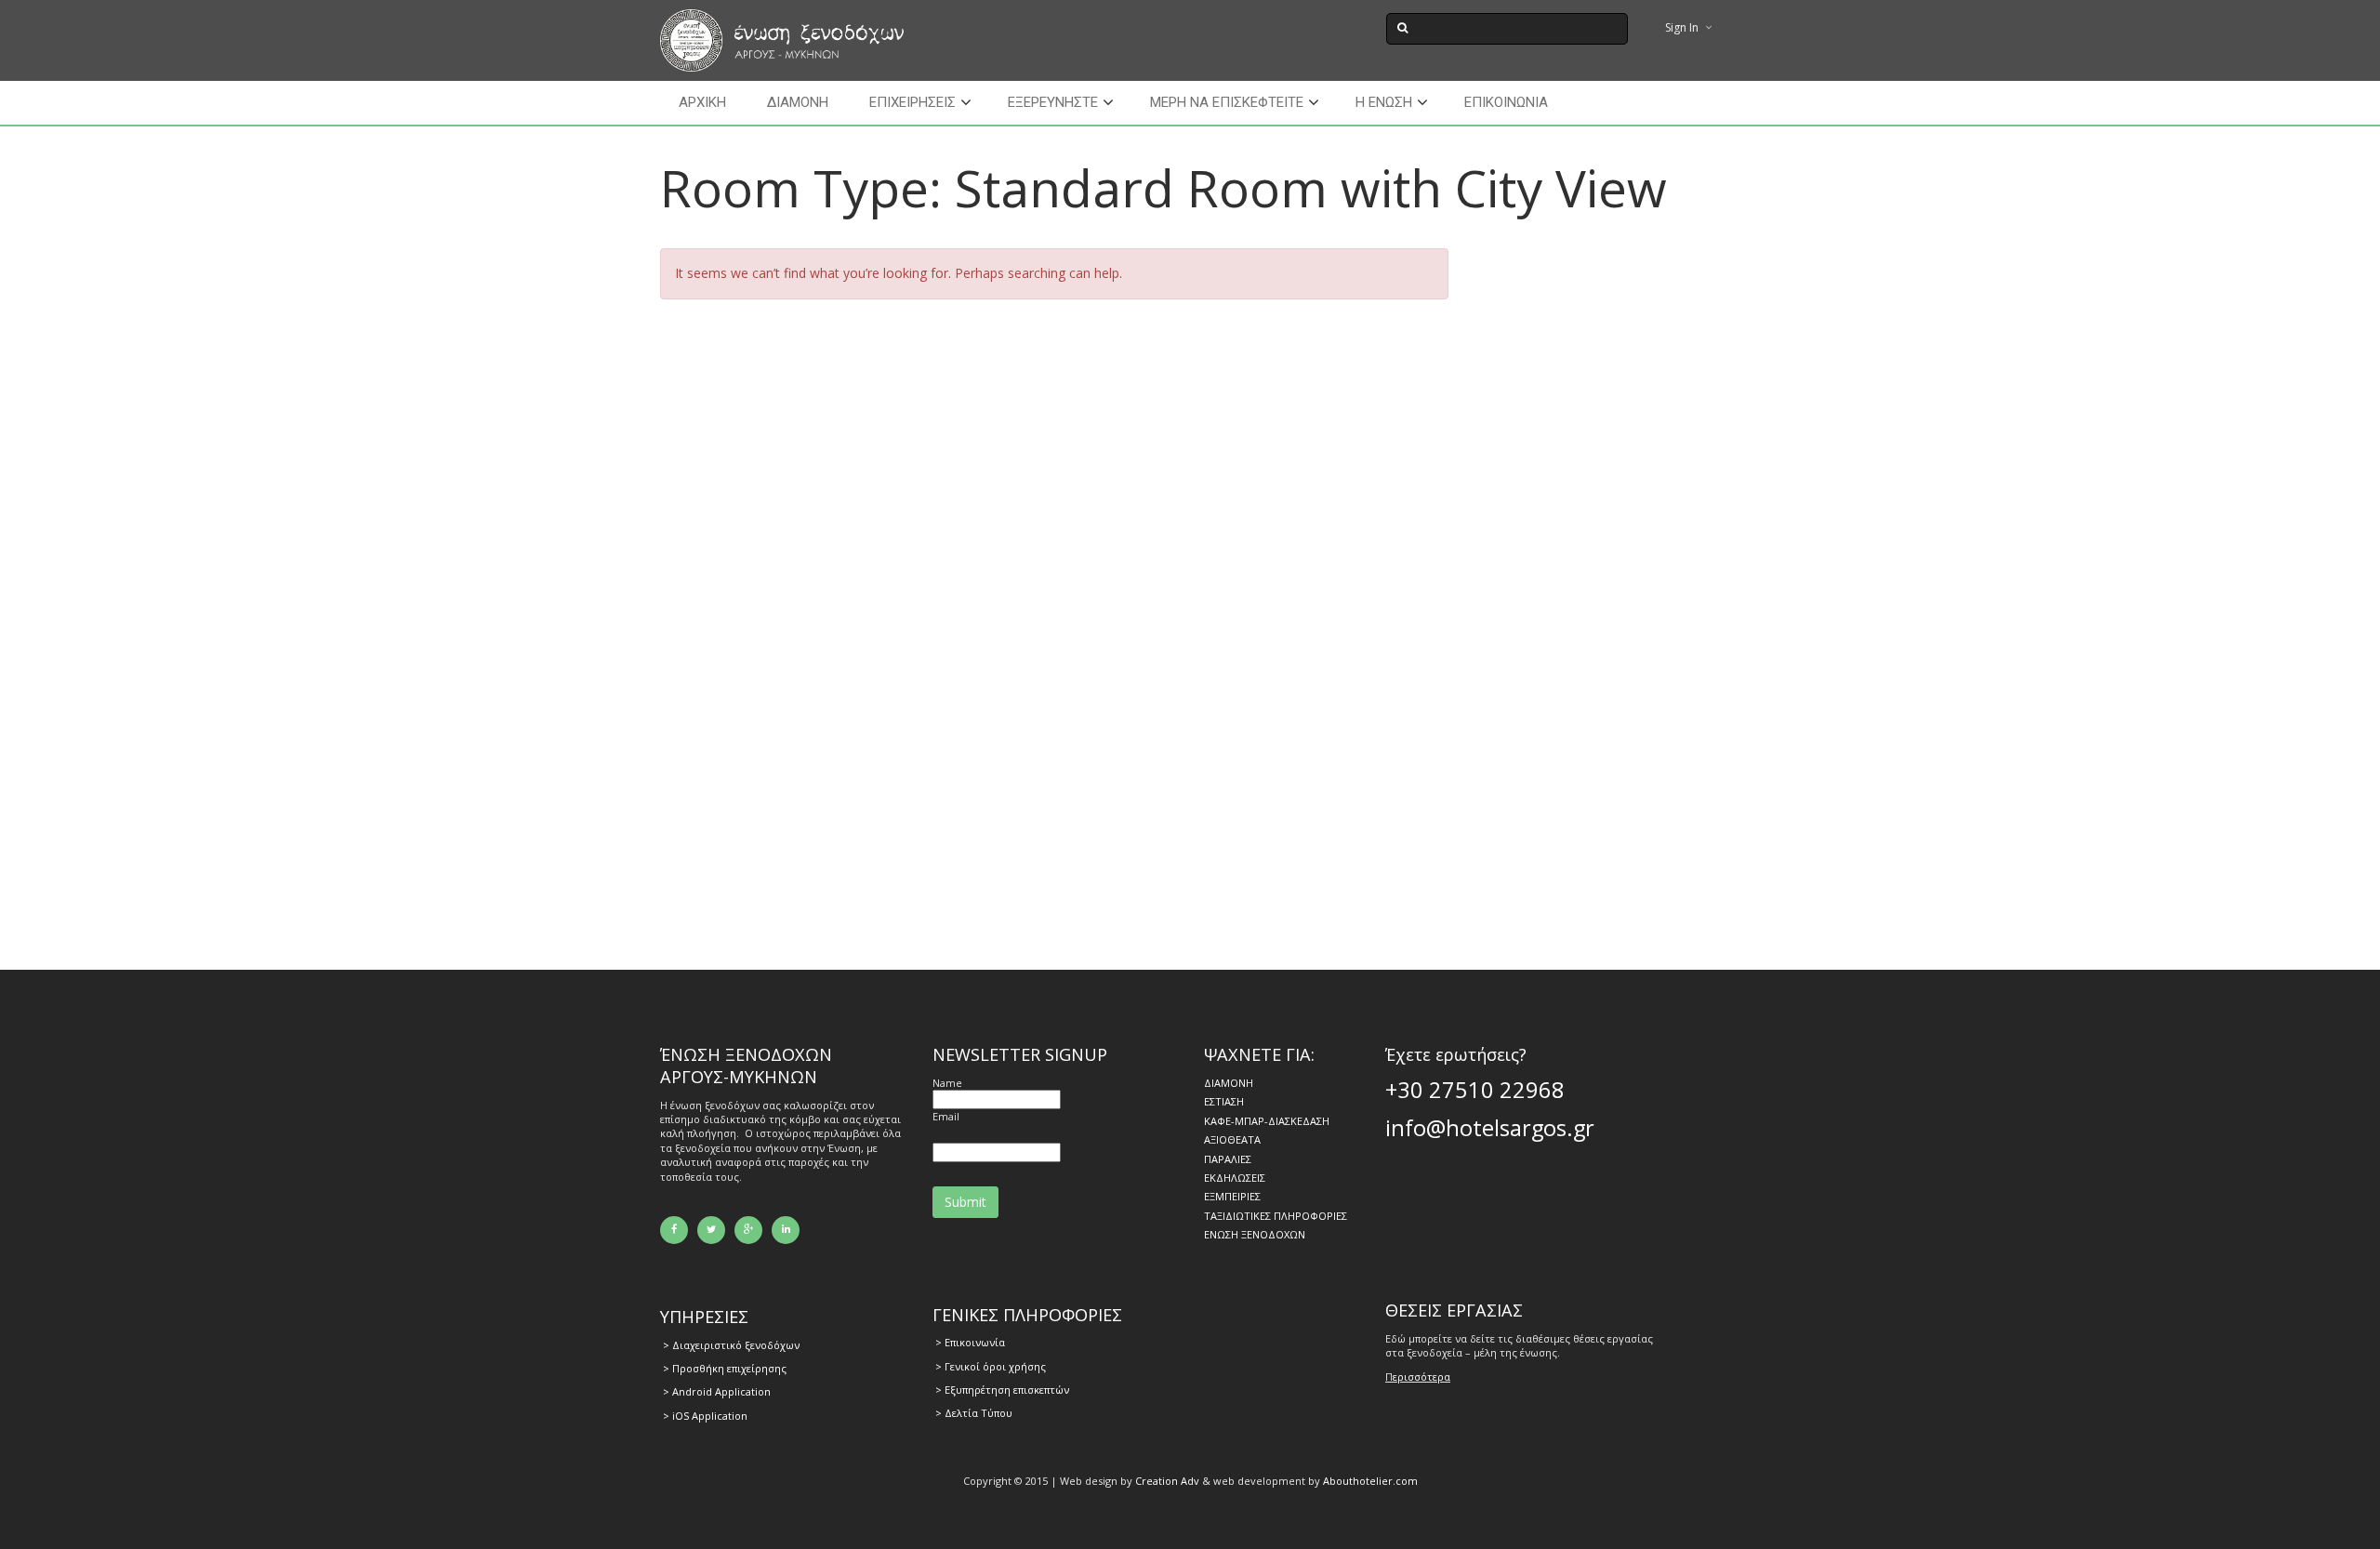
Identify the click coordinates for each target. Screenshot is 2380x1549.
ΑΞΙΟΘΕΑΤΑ (1232, 1139)
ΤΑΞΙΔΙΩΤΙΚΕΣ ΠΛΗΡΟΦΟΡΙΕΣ (1276, 1216)
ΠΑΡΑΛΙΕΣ (1228, 1159)
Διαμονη (798, 102)
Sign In (1682, 27)
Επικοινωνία (975, 1342)
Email (946, 1116)
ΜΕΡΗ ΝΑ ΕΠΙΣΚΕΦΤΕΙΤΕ (1227, 102)
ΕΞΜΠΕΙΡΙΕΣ (1232, 1196)
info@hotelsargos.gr (1490, 1128)
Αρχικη (702, 102)
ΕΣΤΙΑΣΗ (1224, 1101)
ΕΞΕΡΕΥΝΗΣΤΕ (1053, 102)
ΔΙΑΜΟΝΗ (1229, 1083)
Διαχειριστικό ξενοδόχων (736, 1345)
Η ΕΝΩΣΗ (1384, 102)
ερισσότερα (1421, 1377)
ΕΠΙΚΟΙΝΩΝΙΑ (1506, 102)
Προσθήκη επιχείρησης (729, 1368)
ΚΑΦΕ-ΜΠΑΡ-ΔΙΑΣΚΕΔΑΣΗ (1267, 1121)
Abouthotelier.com (1370, 1481)
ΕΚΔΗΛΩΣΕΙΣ (1235, 1178)
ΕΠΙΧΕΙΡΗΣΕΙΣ (912, 102)
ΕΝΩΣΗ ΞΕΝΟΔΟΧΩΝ (1255, 1234)
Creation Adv (1167, 1481)
